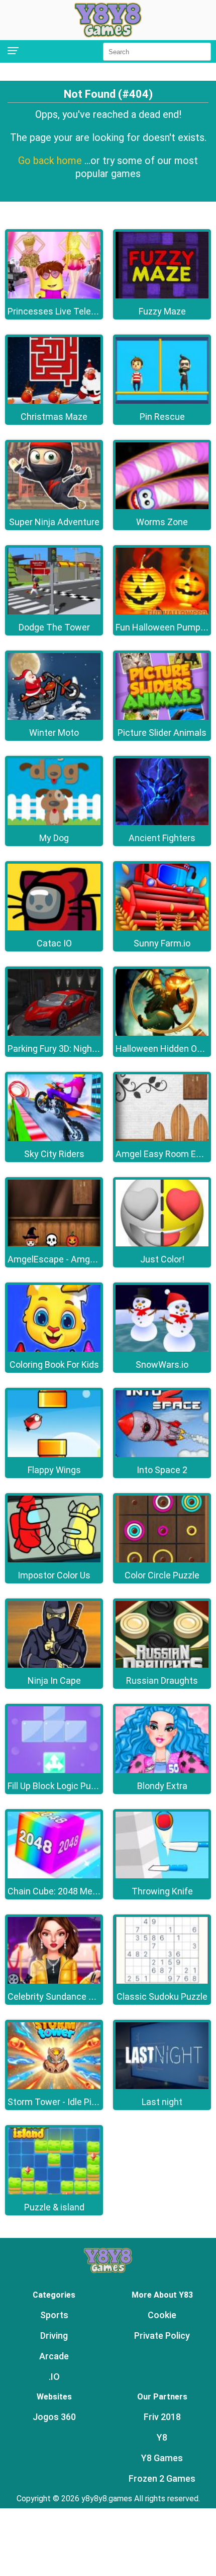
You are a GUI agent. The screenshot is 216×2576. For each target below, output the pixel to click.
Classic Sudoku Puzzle (162, 1996)
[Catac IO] (54, 928)
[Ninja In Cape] (54, 1665)
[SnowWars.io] (162, 1349)
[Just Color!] (162, 1244)
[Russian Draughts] (162, 1665)
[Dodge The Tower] (54, 612)
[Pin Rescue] (162, 401)
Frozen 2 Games (162, 2478)
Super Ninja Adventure (54, 522)
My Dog (54, 838)
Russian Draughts (162, 1680)
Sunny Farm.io (162, 943)
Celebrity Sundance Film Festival (73, 1996)
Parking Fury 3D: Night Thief (63, 1049)
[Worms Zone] (162, 506)
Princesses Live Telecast (59, 311)
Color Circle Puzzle (162, 1575)
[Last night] (162, 2086)
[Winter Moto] (54, 717)
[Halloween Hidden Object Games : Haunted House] (162, 1033)
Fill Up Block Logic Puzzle (57, 1786)
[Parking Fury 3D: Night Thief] (54, 1033)
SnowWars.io (162, 1364)
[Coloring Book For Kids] (54, 1349)
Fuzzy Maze (162, 311)
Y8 (162, 2437)
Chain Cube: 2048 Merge (57, 1891)
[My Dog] (54, 822)
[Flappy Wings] (54, 1454)
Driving (54, 2336)
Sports (54, 2315)
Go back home (51, 160)
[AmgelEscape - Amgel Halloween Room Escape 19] (54, 1244)
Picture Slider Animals (162, 733)
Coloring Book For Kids (54, 1364)
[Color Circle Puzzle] (162, 1560)
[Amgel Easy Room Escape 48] (162, 1138)
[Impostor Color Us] (54, 1560)
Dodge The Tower (54, 627)
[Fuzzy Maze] (162, 296)
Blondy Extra (162, 1786)
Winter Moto (54, 733)
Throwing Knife (162, 1891)
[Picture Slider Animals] (162, 717)
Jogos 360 (54, 2417)
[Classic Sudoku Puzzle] (162, 1981)
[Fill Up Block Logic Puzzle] (54, 1770)
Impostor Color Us (54, 1575)
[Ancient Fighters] (162, 822)
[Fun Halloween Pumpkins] (162, 612)
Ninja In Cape (54, 1680)
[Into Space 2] (162, 1454)
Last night (162, 2102)
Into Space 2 (162, 1470)
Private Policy (162, 2336)
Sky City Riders (54, 1154)
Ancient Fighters (162, 838)
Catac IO (54, 943)
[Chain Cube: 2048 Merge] (54, 1876)
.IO (54, 2377)
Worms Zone (162, 522)
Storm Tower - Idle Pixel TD (62, 2102)
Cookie (162, 2315)
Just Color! (162, 1259)
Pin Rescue (162, 417)
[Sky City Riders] (54, 1138)
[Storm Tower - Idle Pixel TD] (54, 2086)
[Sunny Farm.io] (162, 928)
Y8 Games (162, 2458)
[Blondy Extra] (162, 1770)
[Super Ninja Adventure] (54, 506)
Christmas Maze (54, 417)
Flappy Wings (54, 1470)
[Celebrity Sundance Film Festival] (54, 1981)
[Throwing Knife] (162, 1876)
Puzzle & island (54, 2207)
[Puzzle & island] (54, 2192)
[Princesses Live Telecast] (54, 296)
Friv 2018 (162, 2417)
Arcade (54, 2356)
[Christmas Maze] (54, 401)
